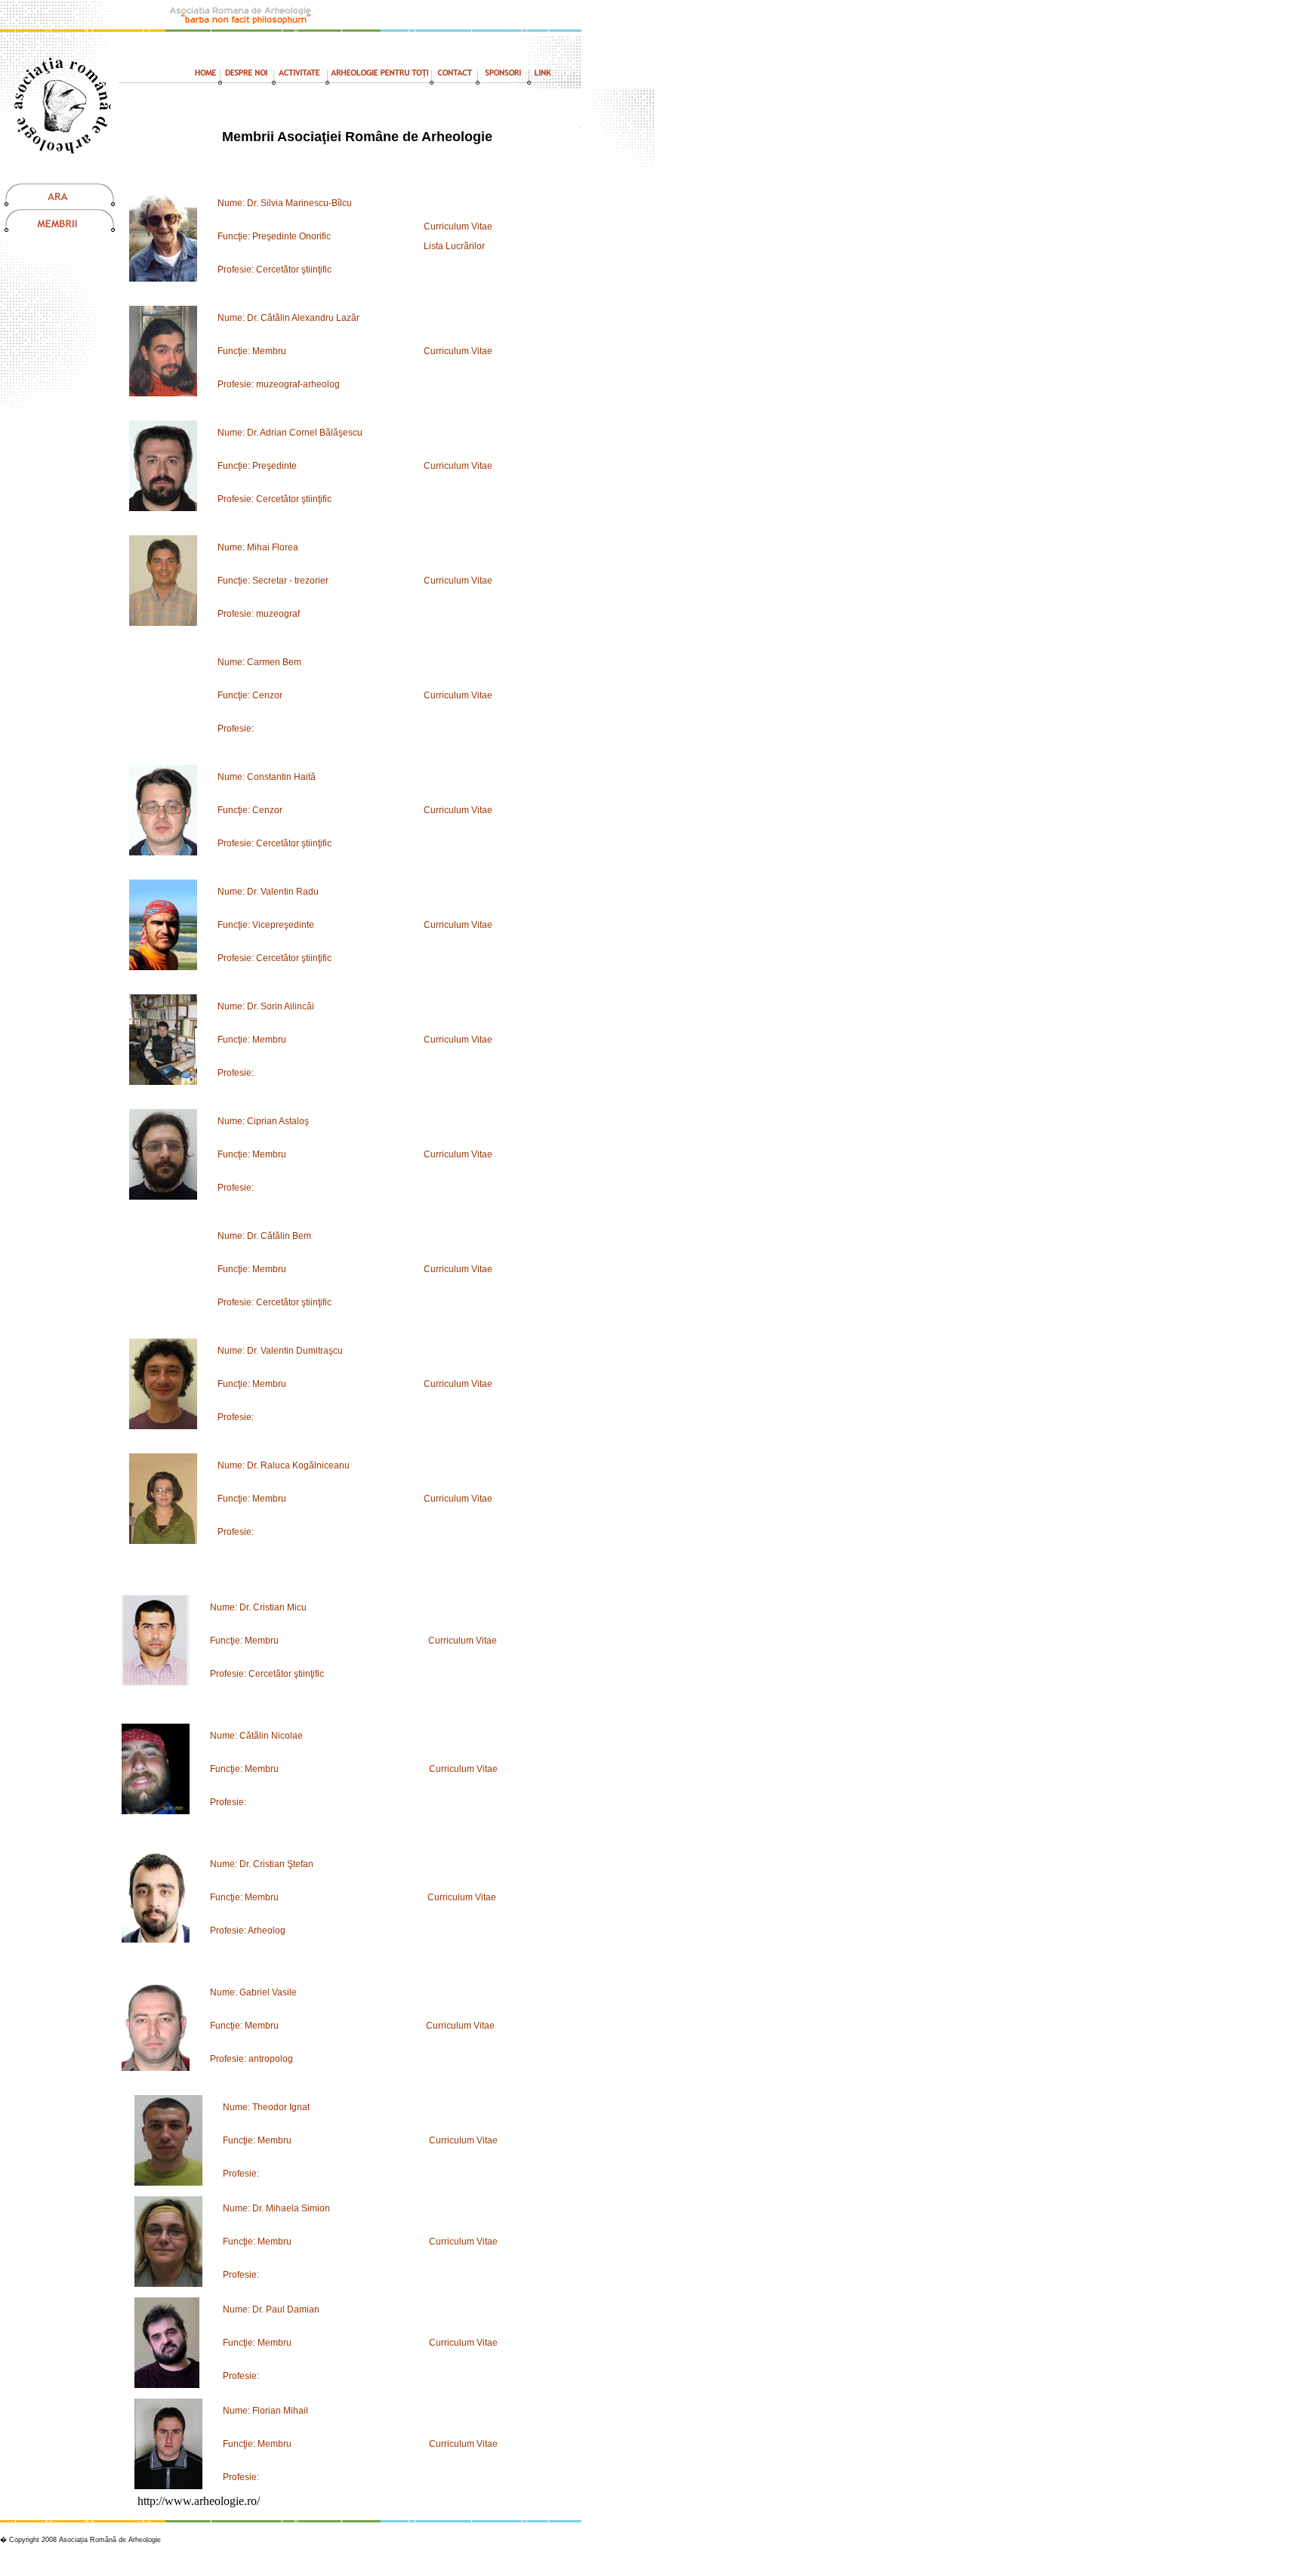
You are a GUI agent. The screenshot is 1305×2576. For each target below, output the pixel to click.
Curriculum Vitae (458, 226)
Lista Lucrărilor (454, 246)
